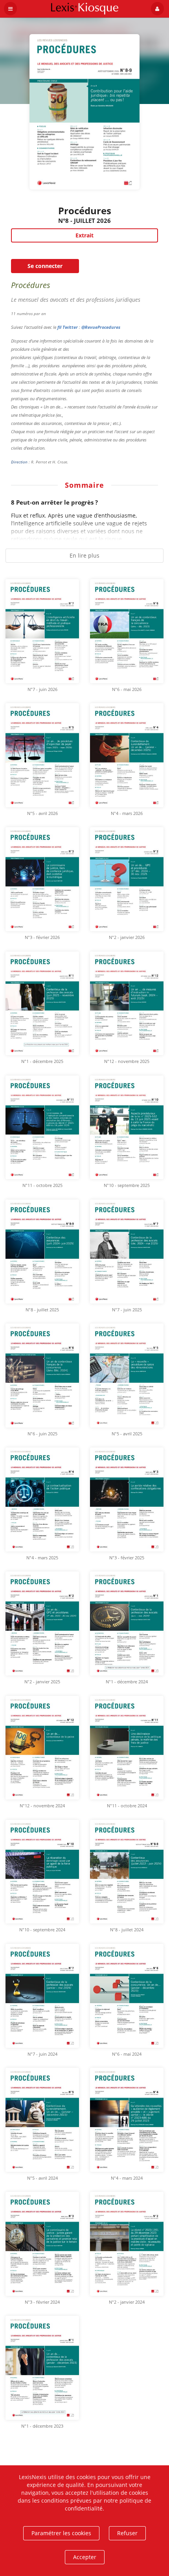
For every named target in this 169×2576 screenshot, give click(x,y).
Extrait (84, 235)
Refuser (127, 2533)
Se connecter (45, 266)
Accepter (85, 2557)
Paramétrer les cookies (61, 2533)
